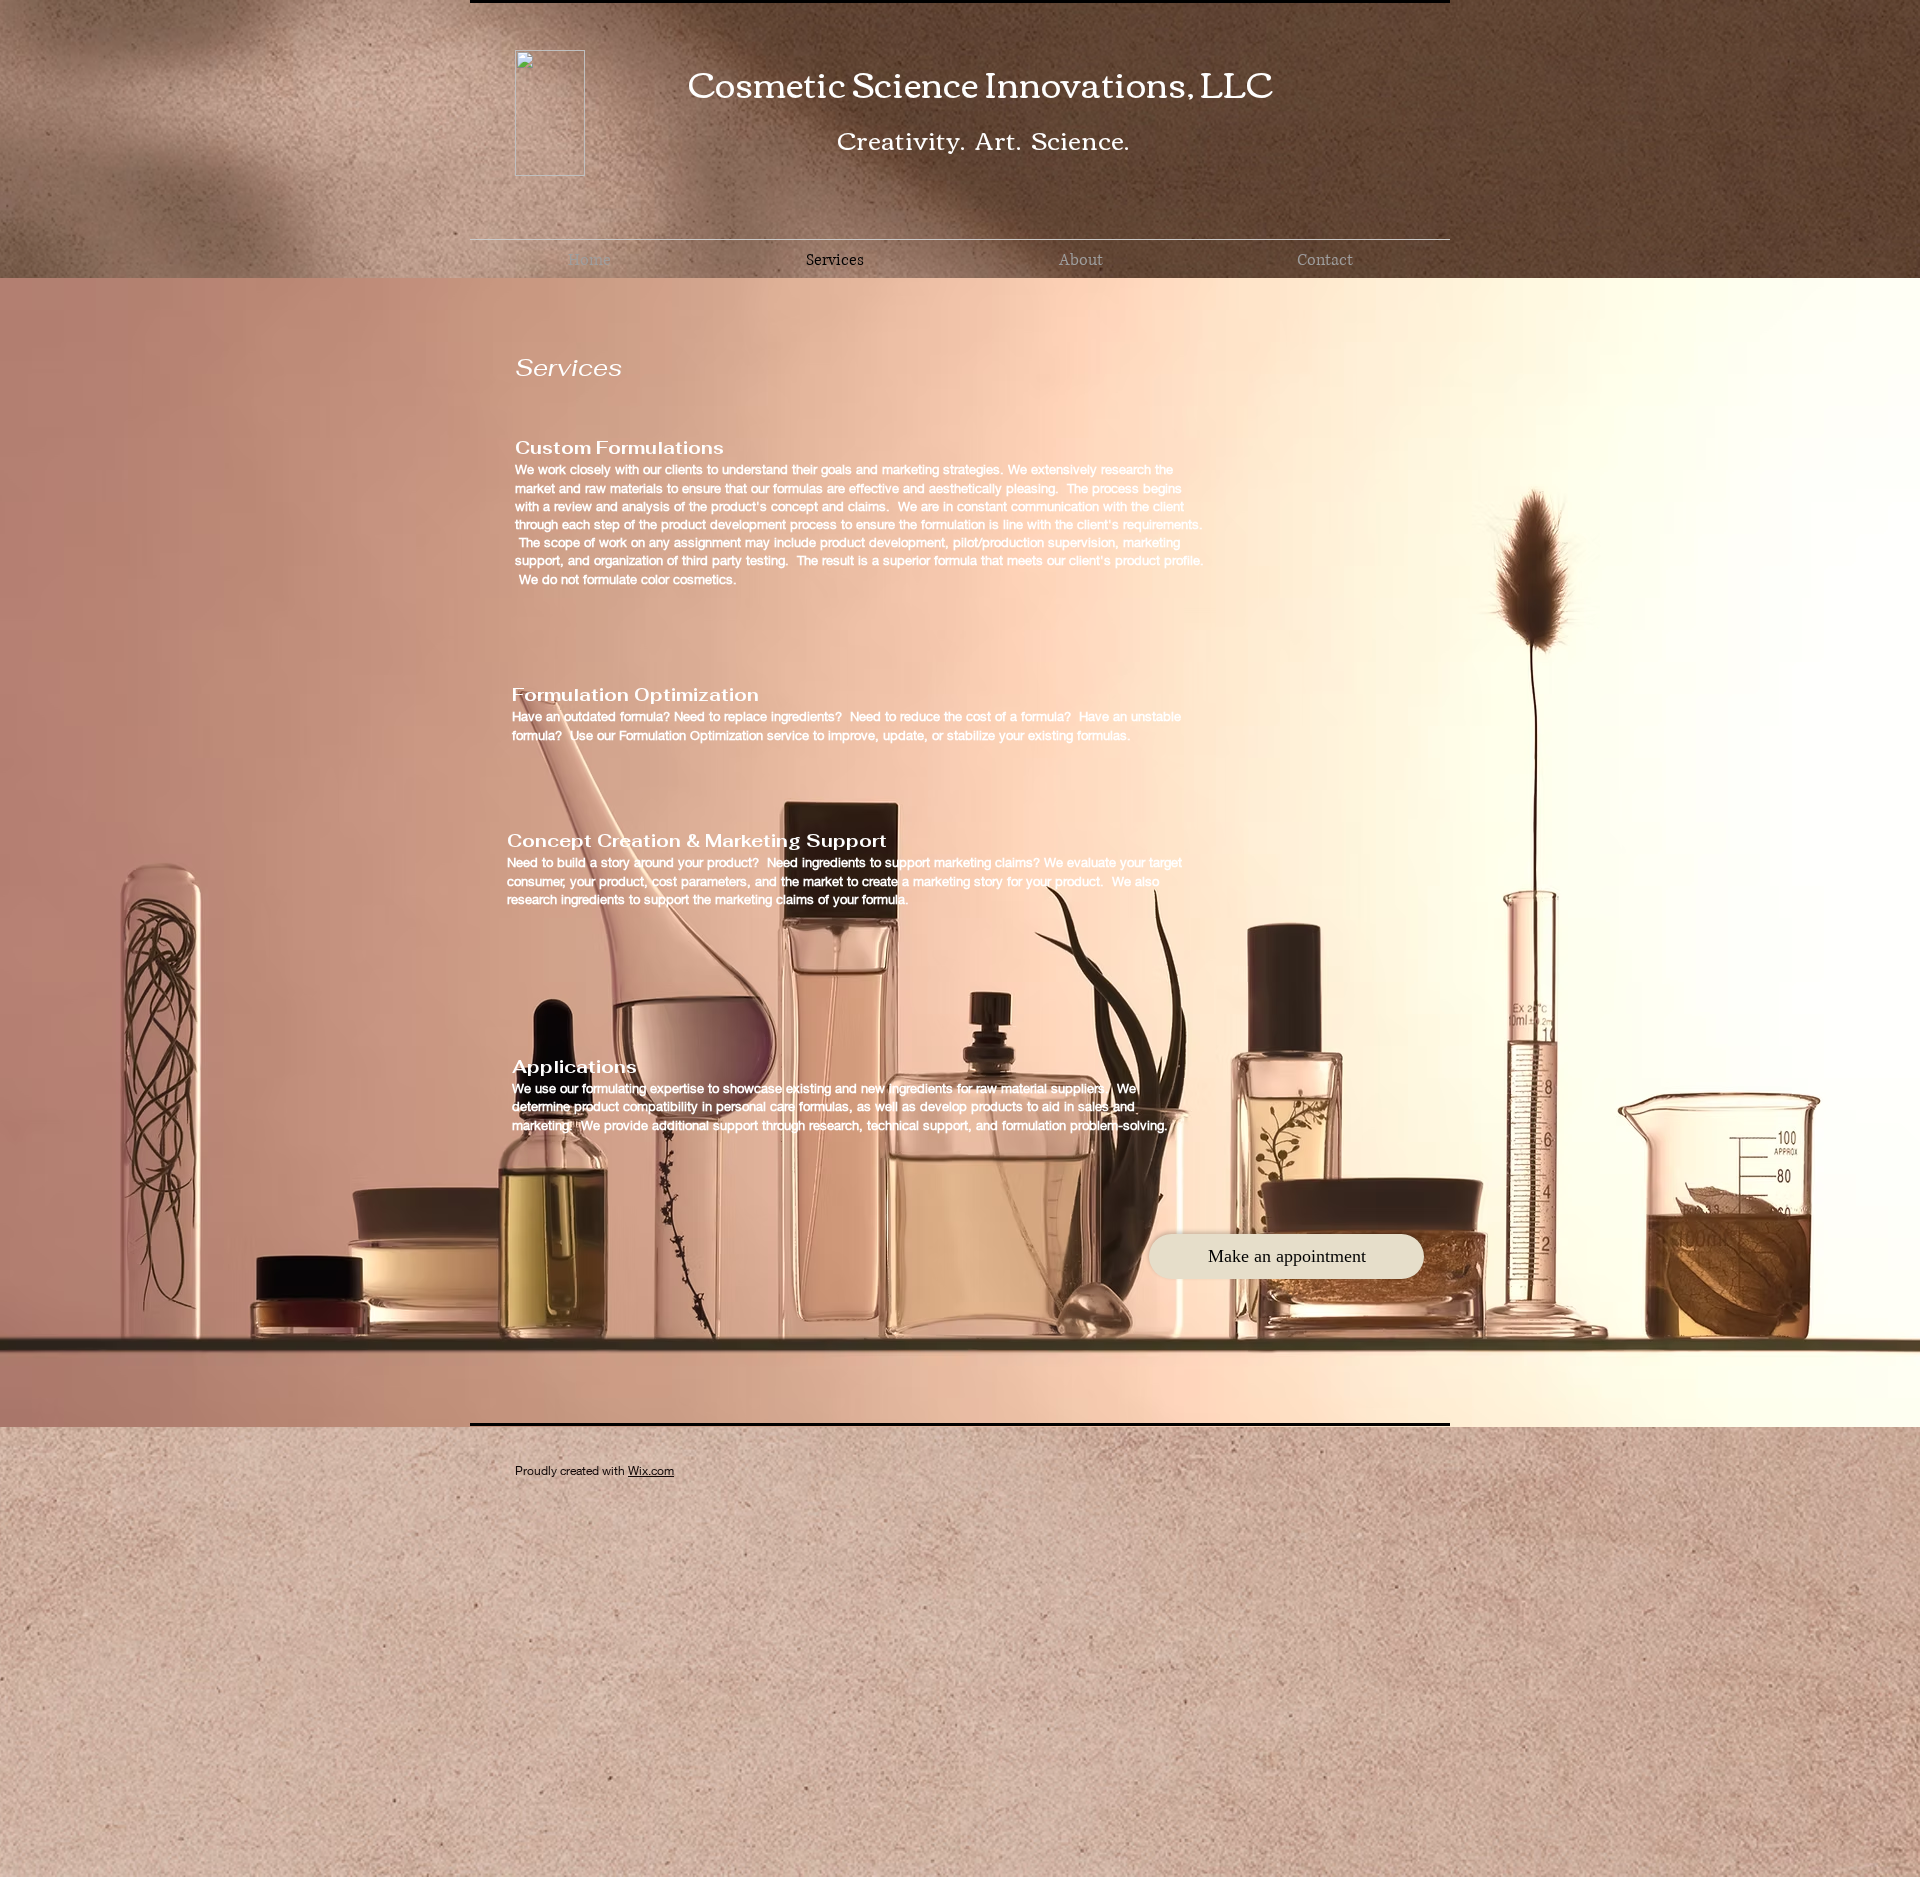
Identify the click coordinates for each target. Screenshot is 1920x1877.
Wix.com (651, 1470)
